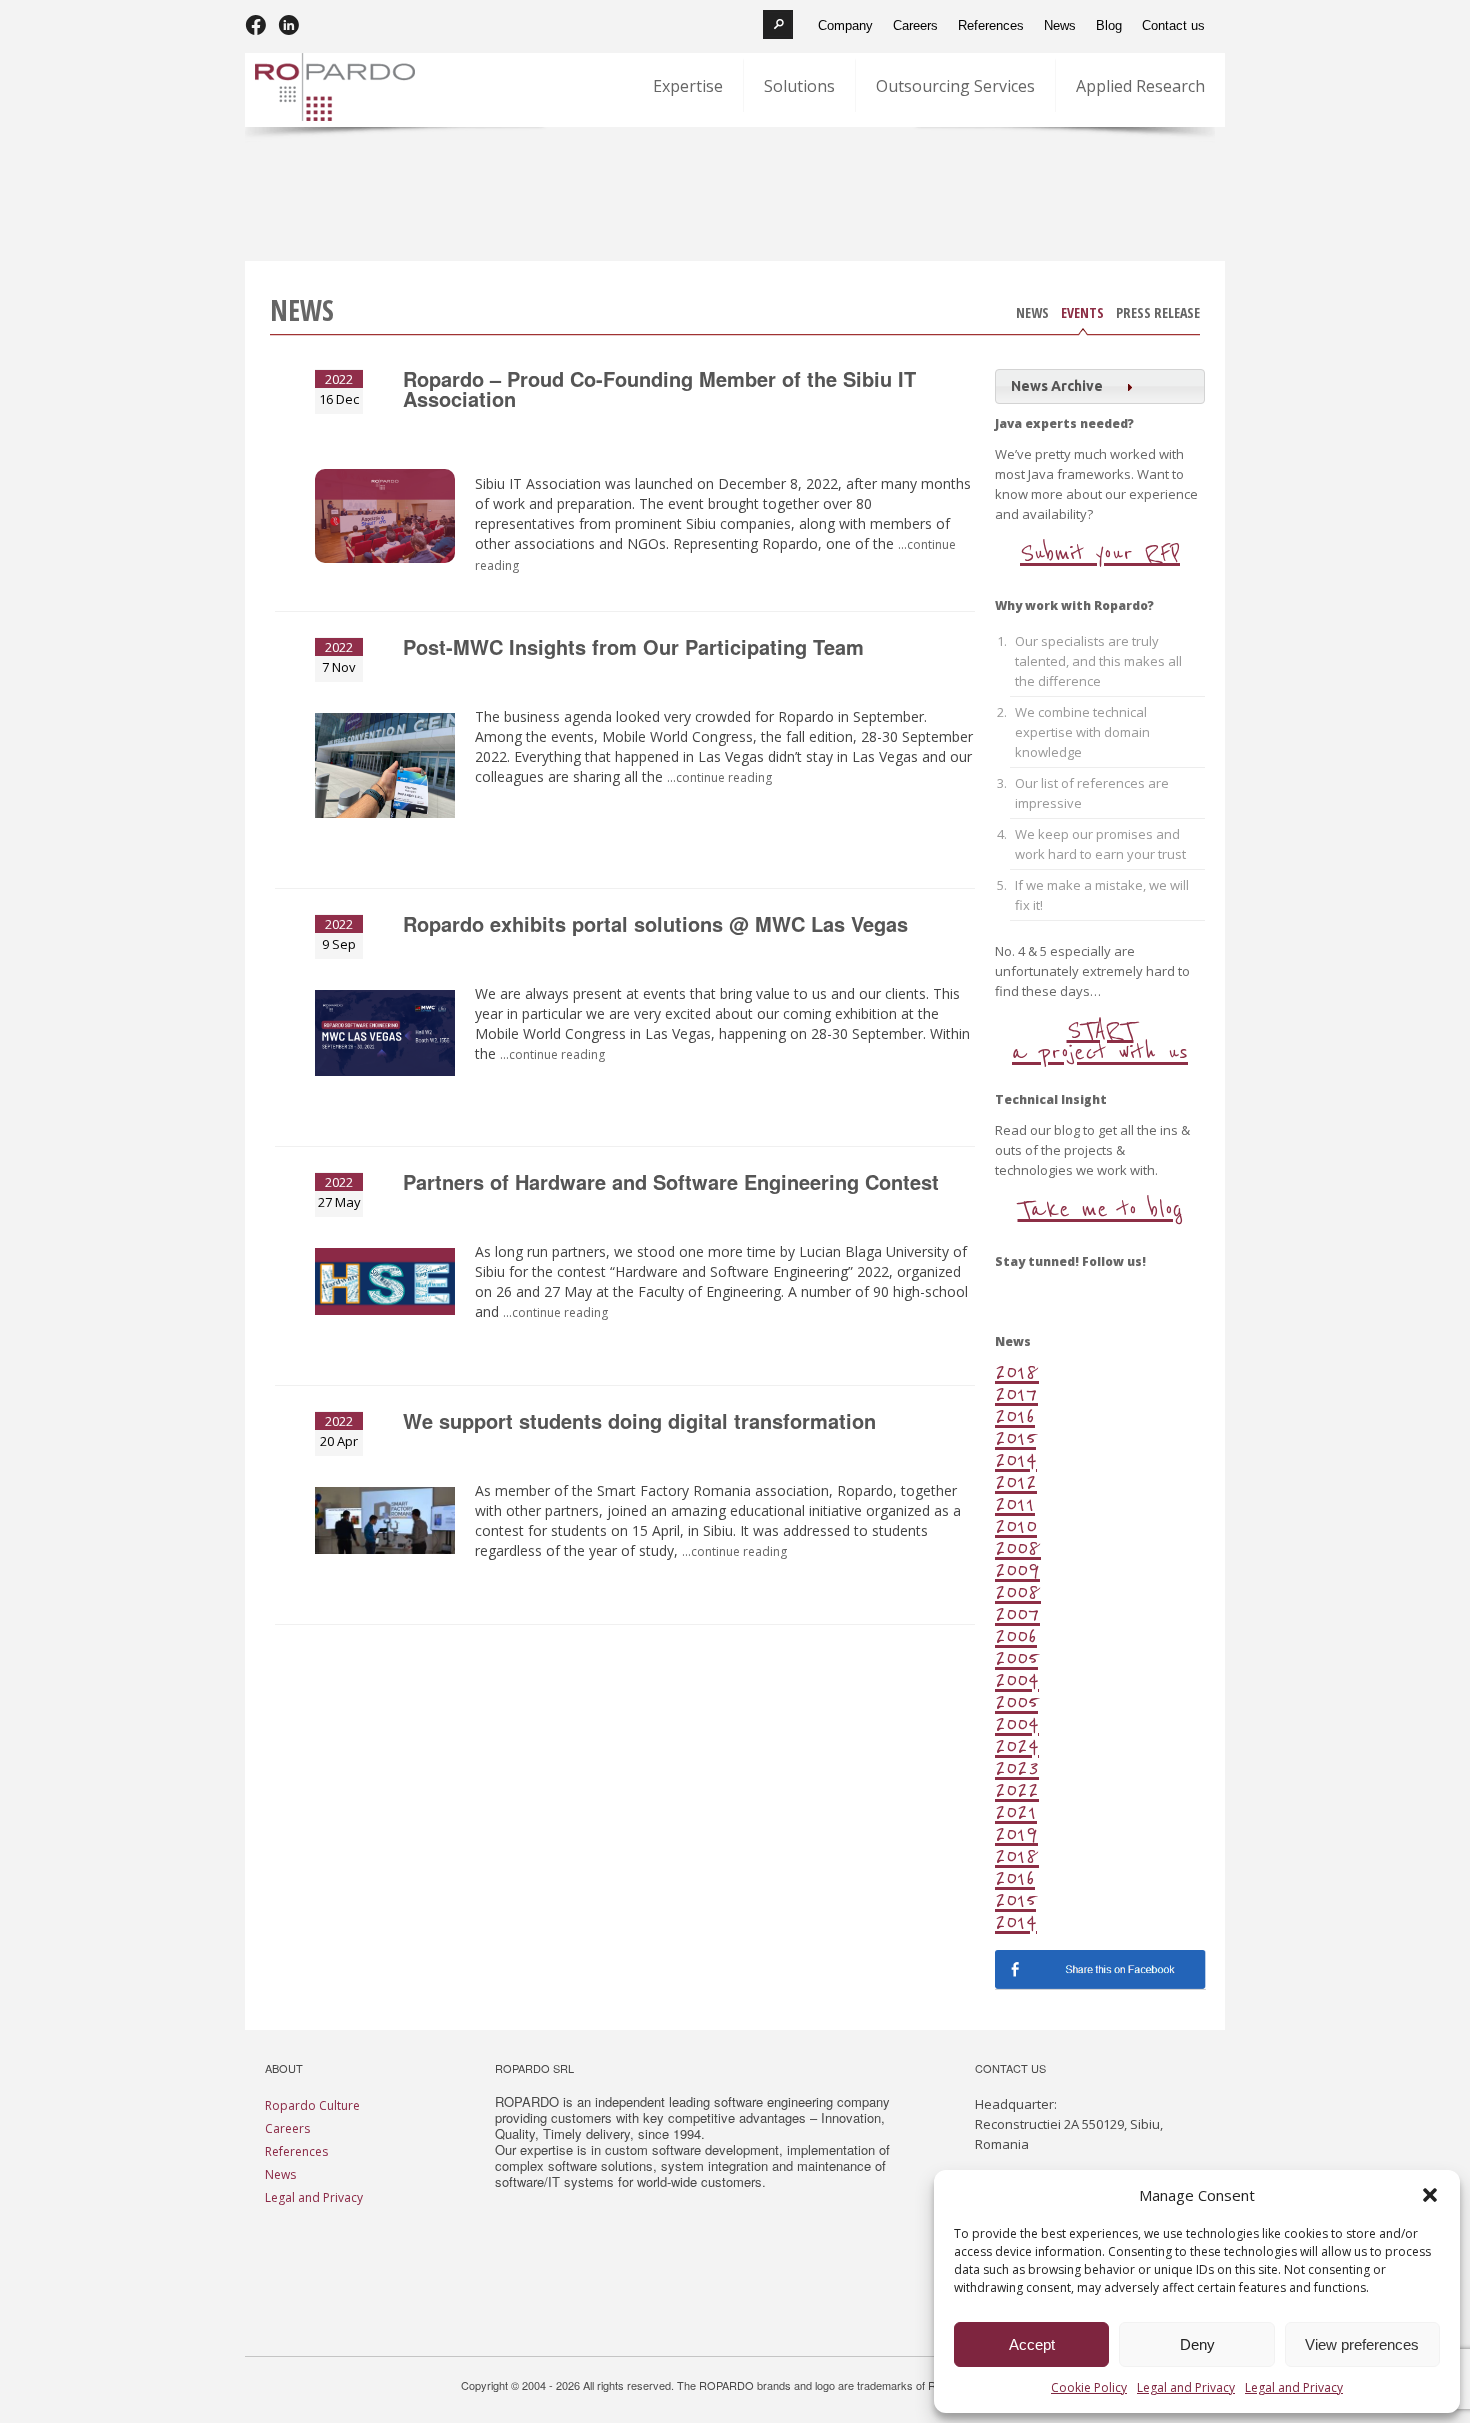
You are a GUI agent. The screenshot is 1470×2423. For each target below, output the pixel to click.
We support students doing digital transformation (639, 1423)
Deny (1197, 2344)
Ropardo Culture (312, 2105)
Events (1082, 315)
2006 (1016, 1635)
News (1032, 315)
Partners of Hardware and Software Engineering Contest (671, 1184)
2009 (1017, 1569)
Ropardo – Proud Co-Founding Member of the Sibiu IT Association (659, 391)
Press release (1158, 315)
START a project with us (1100, 1041)
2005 (1016, 1657)
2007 (1017, 1613)
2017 (1016, 1393)
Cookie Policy (1089, 2387)
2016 (1015, 1415)
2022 (1017, 1789)
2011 (1015, 1503)
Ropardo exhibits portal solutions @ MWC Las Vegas (655, 926)
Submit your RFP (1100, 553)
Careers (287, 2128)
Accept (1032, 2344)
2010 (1016, 1525)
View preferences (1362, 2344)
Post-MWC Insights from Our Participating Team (633, 649)
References (296, 2151)
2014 (1016, 1459)
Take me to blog (1100, 1209)
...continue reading (734, 1551)
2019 (1016, 1833)
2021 (1016, 1811)
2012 (1016, 1481)
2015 (1015, 1437)
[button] (1430, 2195)
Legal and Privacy (1186, 2387)
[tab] (1100, 386)
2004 (1017, 1679)
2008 (1018, 1547)
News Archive (1057, 386)
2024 (1017, 1745)
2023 (1017, 1767)
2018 (1017, 1371)
